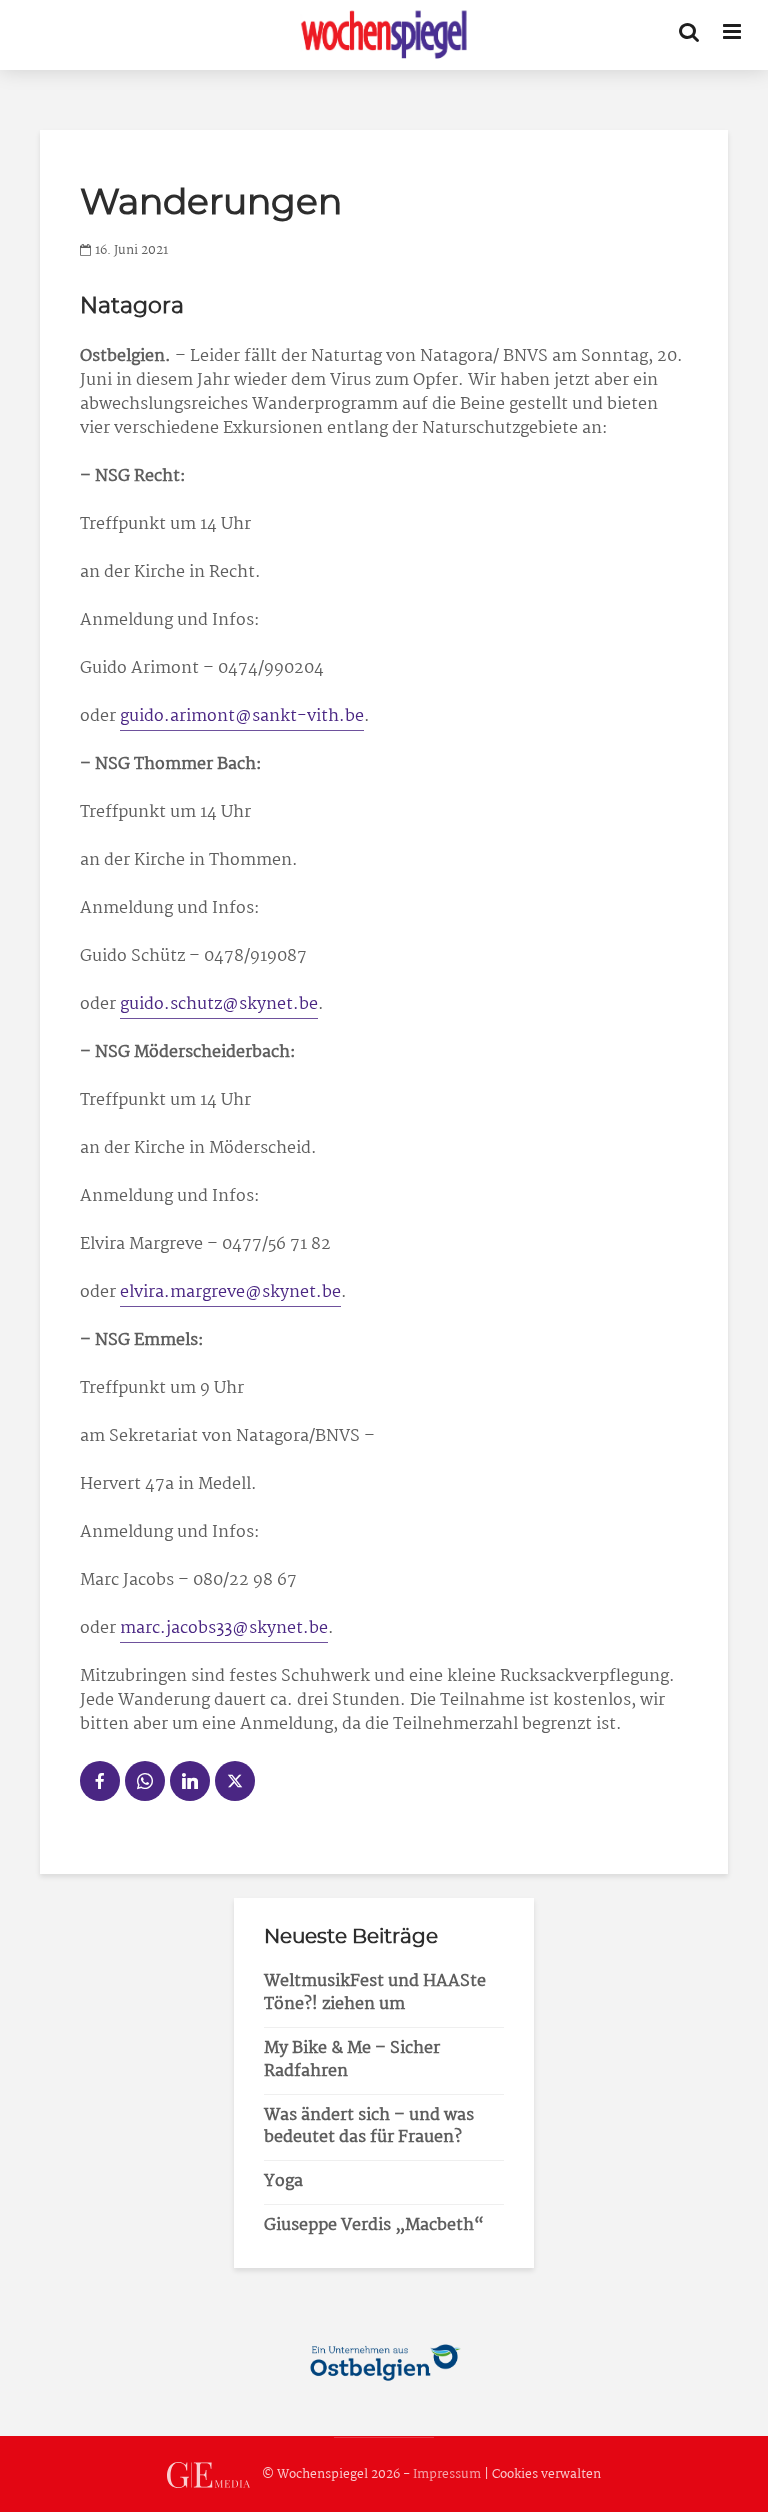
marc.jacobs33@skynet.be (224, 1628)
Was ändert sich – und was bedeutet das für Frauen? (369, 2127)
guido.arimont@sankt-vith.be (242, 716)
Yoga (283, 2181)
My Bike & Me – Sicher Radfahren (352, 2060)
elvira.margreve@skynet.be (230, 1292)
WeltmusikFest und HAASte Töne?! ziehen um (375, 1993)
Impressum (447, 2474)
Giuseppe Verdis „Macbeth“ (374, 2225)
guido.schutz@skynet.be (219, 1004)
